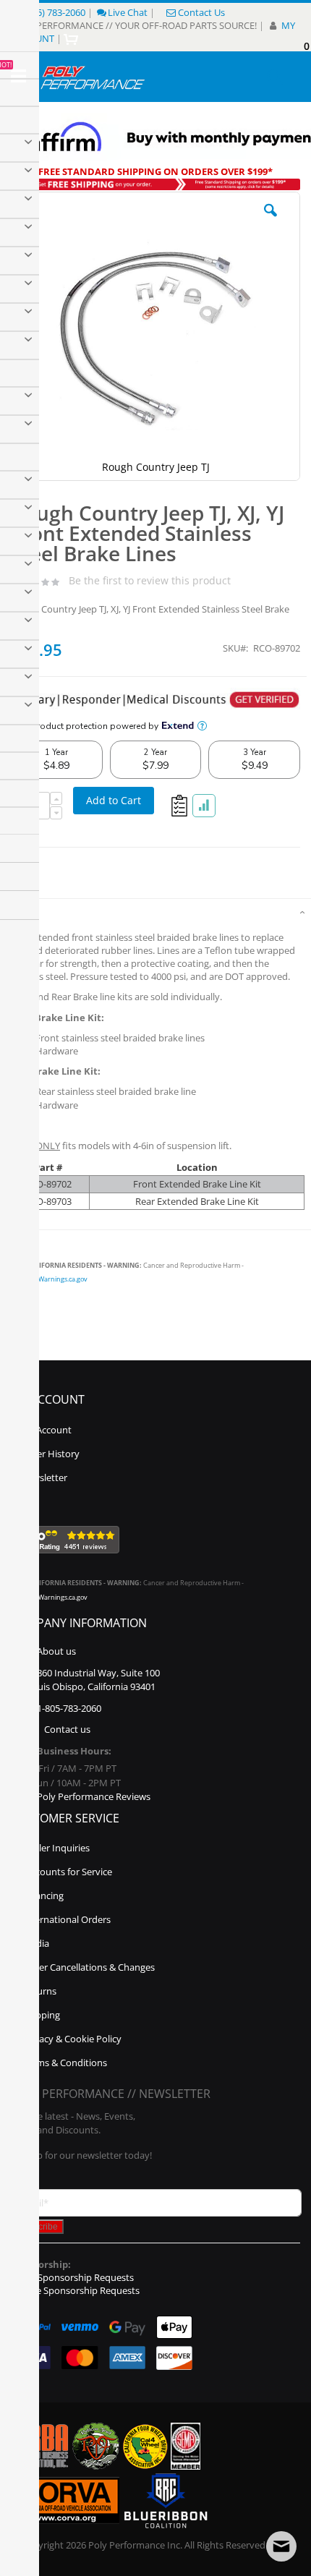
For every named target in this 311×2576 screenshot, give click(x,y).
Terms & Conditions (65, 2063)
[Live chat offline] (281, 2546)
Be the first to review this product (150, 580)
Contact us (67, 1729)
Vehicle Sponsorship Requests (75, 2290)
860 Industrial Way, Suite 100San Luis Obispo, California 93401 (87, 1680)
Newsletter (44, 1477)
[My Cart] (73, 38)
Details (22, 913)
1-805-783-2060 (69, 1708)
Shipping (41, 2015)
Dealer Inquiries (56, 1848)
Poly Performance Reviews (94, 1796)
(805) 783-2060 (55, 12)
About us (56, 1651)
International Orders (67, 1919)
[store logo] (93, 77)
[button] (270, 221)
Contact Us (201, 12)
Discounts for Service (67, 1872)
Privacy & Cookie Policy (72, 2039)
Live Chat (128, 12)
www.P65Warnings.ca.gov (49, 1279)
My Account (46, 1430)
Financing (43, 1895)
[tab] (155, 911)
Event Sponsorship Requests (72, 2277)
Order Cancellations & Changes (89, 1967)
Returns (39, 1991)
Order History (50, 1454)
